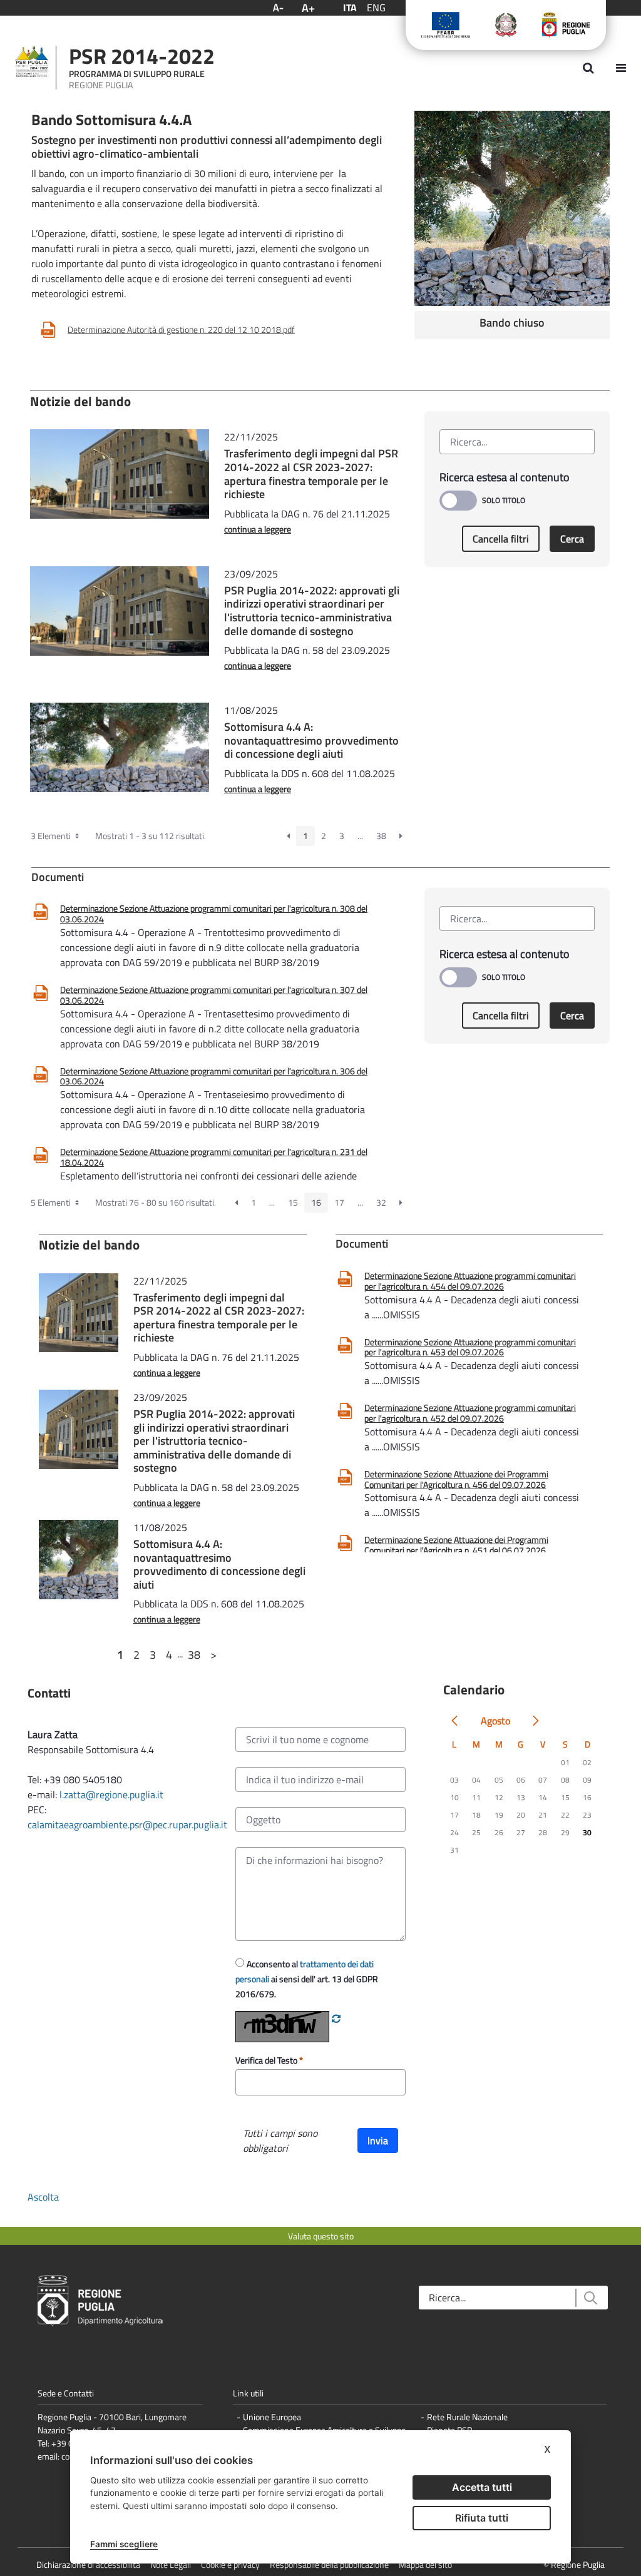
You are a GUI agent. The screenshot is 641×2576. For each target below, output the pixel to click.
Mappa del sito (425, 2564)
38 (381, 836)
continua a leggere (258, 529)
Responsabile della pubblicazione (329, 2564)
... (360, 836)
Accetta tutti (482, 2487)
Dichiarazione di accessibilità (88, 2564)
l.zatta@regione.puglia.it (111, 1795)
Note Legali (171, 2564)
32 (381, 1202)
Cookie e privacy (230, 2564)
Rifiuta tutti (482, 2518)
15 (293, 1202)
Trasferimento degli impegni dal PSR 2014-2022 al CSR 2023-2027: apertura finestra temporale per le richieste (311, 474)
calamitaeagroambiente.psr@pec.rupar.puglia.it (127, 1825)
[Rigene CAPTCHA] (336, 2019)
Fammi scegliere (124, 2544)
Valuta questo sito (321, 2236)
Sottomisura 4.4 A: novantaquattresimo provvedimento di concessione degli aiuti (311, 740)
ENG (376, 8)
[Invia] (590, 2298)
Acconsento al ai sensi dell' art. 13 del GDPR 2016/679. (307, 1979)
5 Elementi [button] (52, 1202)
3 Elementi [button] (52, 836)
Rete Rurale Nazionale (467, 2417)
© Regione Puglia (574, 2564)
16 (316, 1202)
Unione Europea (272, 2417)
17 (339, 1202)
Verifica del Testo (267, 2060)
